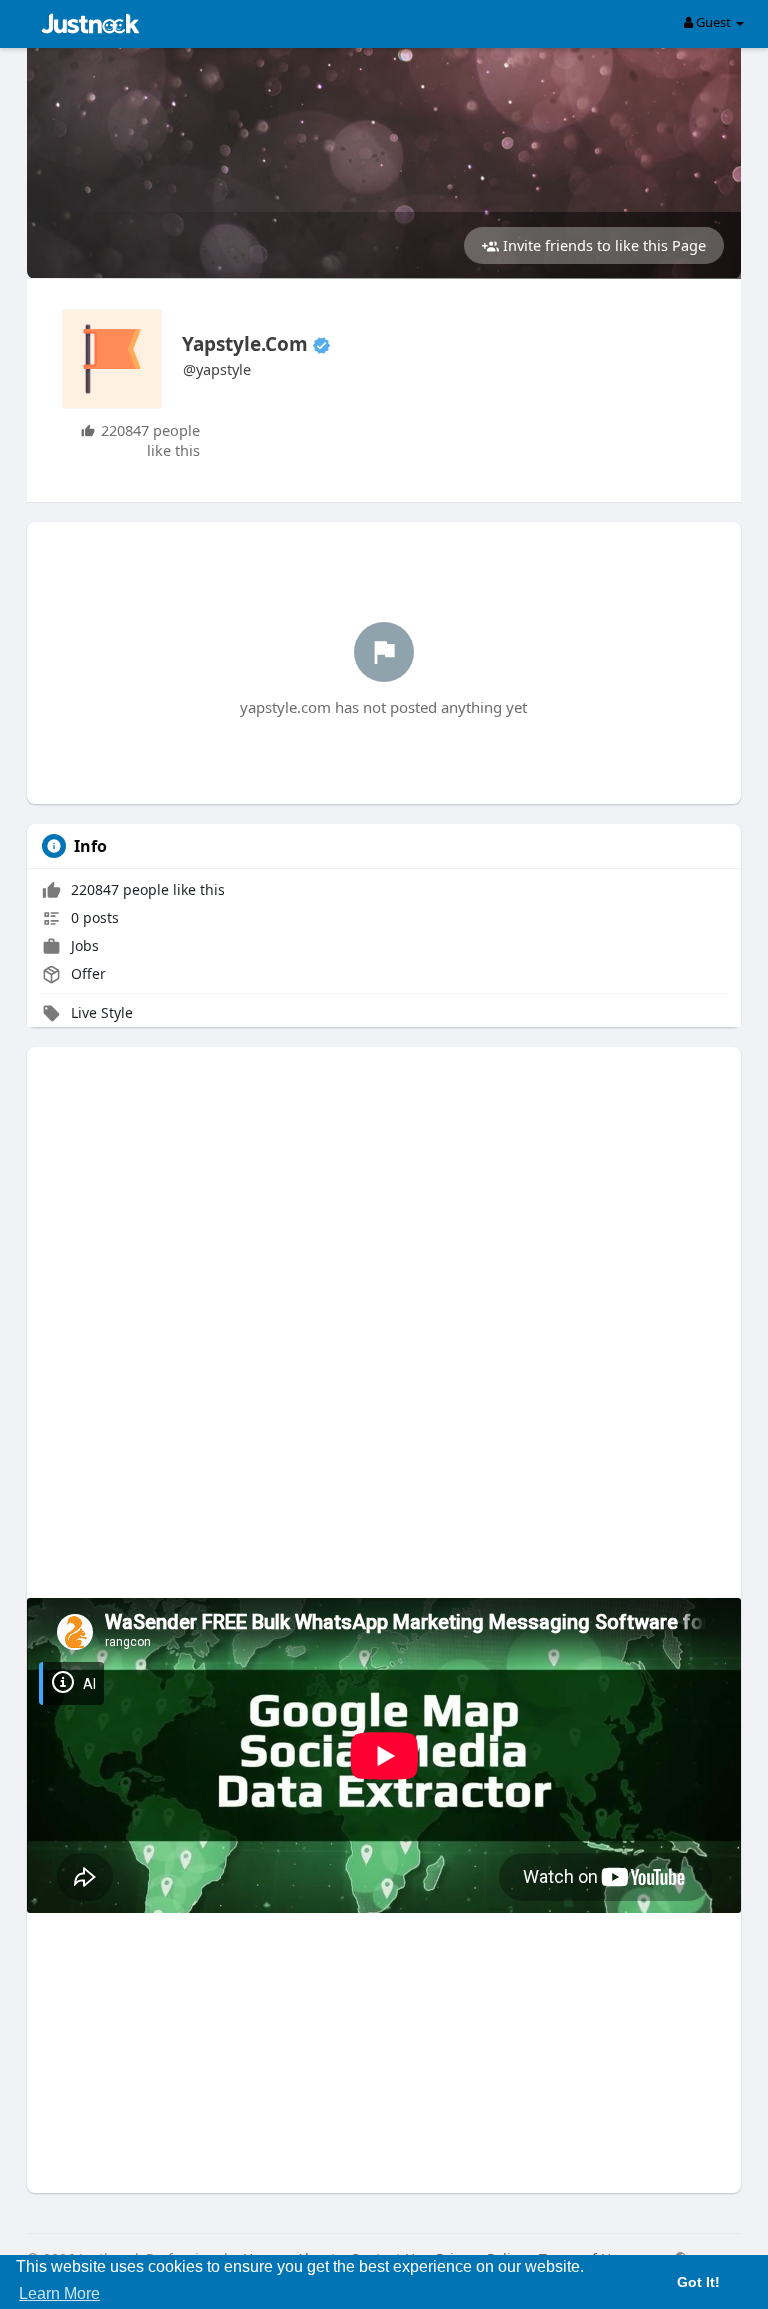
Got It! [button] (698, 2282)
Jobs (83, 945)
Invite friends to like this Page (602, 245)
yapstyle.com (245, 344)
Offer (86, 973)
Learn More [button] (59, 2293)
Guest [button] (713, 22)
